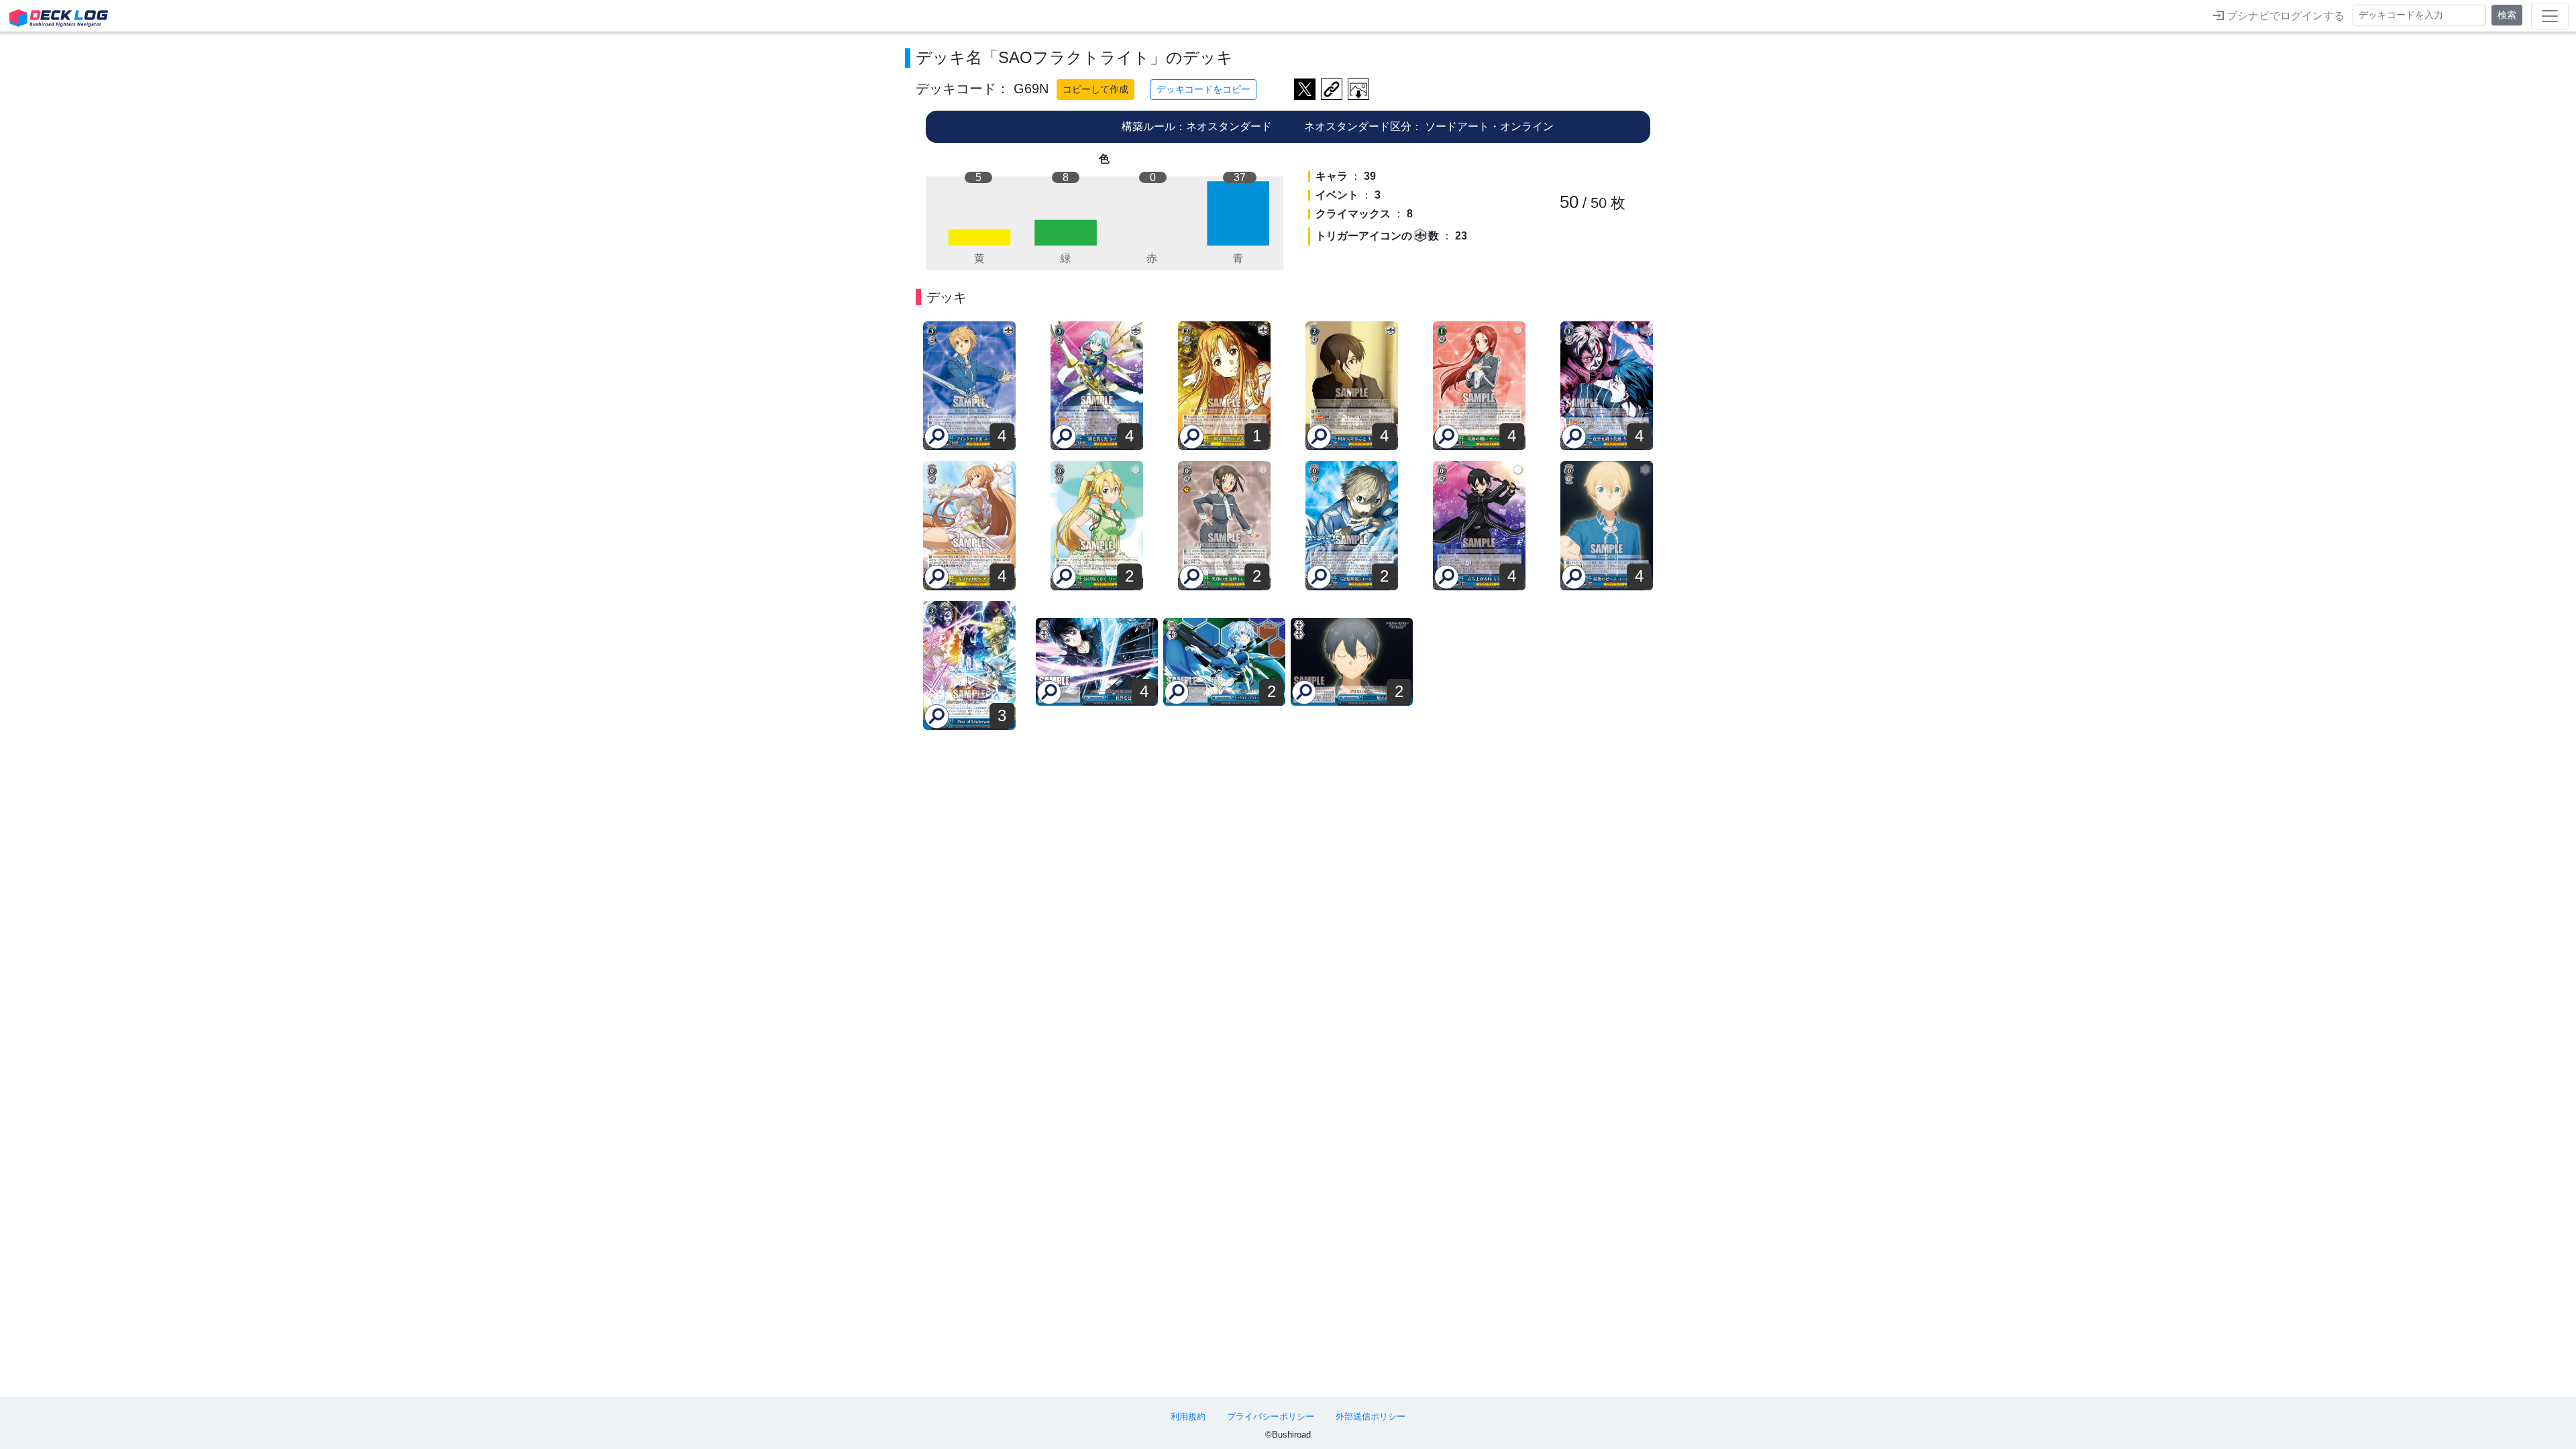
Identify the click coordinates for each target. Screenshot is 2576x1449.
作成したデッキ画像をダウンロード (1358, 89)
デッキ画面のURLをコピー (1332, 89)
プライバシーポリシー (1271, 1416)
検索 (2507, 15)
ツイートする (1305, 89)
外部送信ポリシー (1371, 1416)
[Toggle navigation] (2550, 16)
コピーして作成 (1095, 89)
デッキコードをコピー (1203, 89)
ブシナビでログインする (2284, 16)
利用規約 (1188, 1416)
